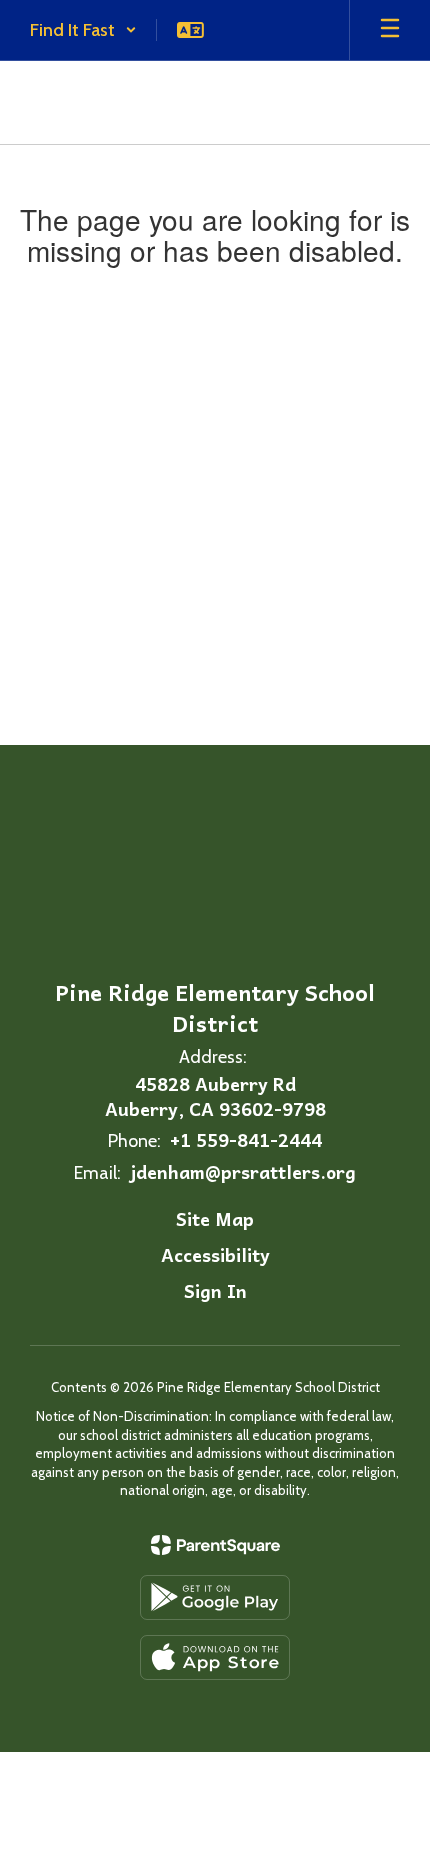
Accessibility (215, 1254)
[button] (83, 30)
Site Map (215, 1218)
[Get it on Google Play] (215, 1597)
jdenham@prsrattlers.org (243, 1171)
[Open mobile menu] (390, 30)
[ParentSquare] (215, 1545)
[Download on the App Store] (215, 1657)
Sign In (215, 1290)
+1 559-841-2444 (246, 1139)
